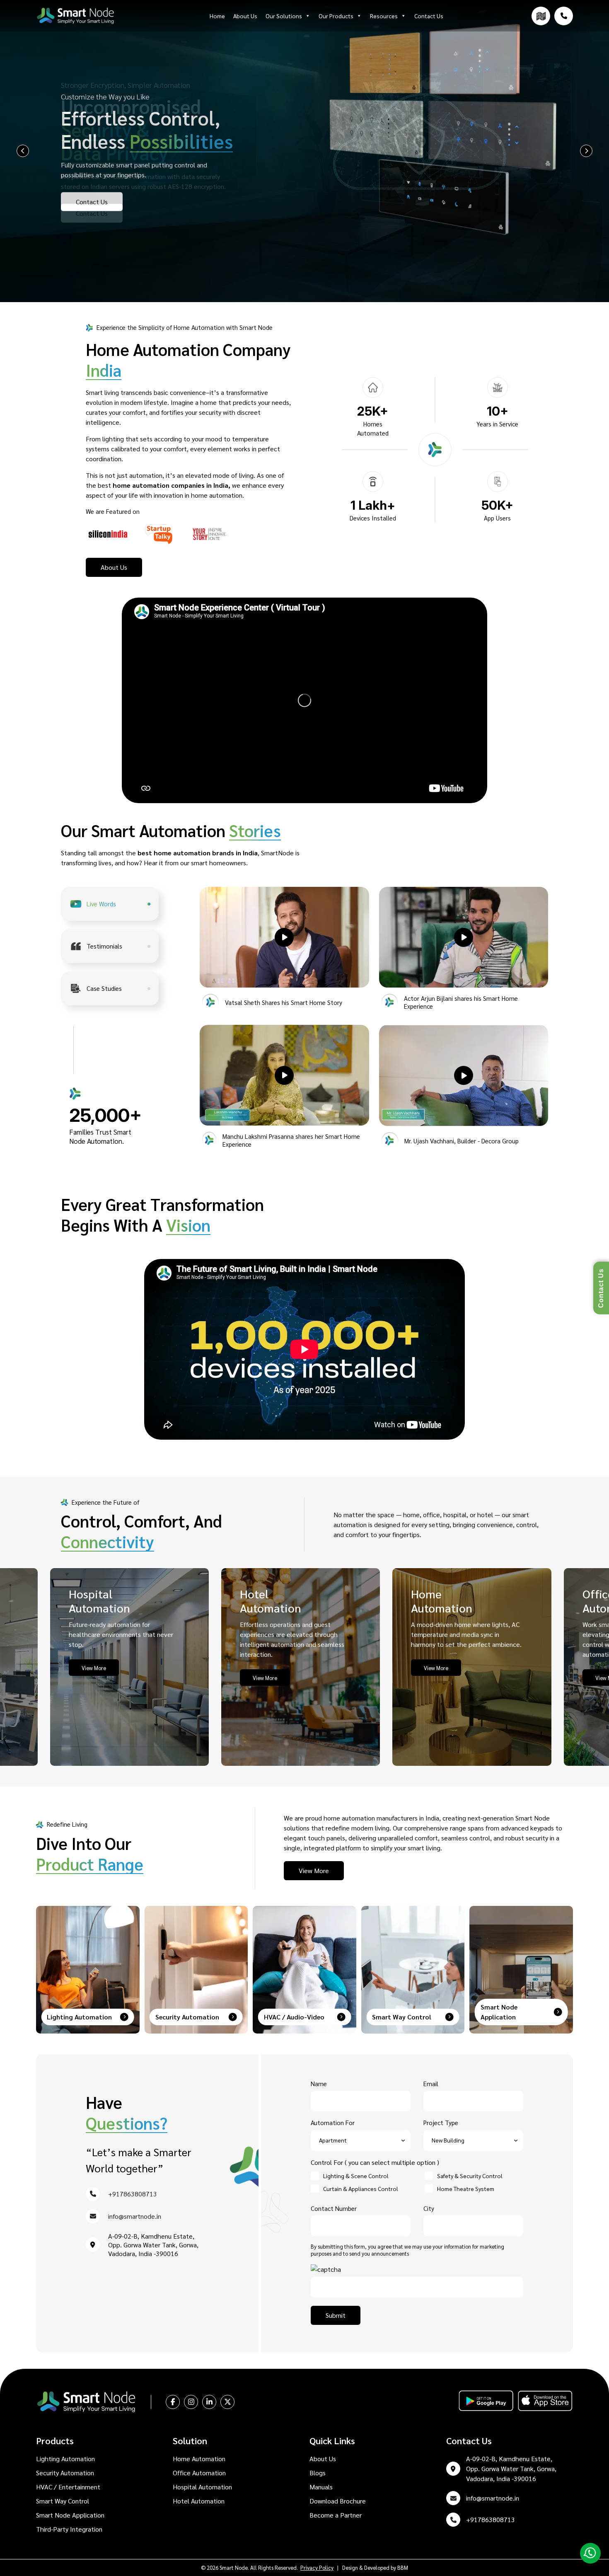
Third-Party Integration (69, 2529)
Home (217, 16)
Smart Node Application (70, 2515)
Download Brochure (338, 2501)
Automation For (333, 2122)
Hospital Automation (202, 2487)
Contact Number (334, 2208)
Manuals (321, 2487)
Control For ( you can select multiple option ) (375, 2162)
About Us (245, 16)
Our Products (336, 16)
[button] (284, 937)
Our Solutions (284, 16)
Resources (384, 16)
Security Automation (65, 2473)
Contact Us (429, 16)
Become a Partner (336, 2515)
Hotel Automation (199, 2501)
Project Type (441, 2122)
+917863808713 (133, 2194)
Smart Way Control (63, 2501)
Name (319, 2083)
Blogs (318, 2473)
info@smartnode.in (135, 2216)
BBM (403, 2568)
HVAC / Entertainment (68, 2487)
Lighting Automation (65, 2459)
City (429, 2208)
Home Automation (199, 2459)
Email (431, 2083)
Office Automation (199, 2473)
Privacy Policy (317, 2568)
